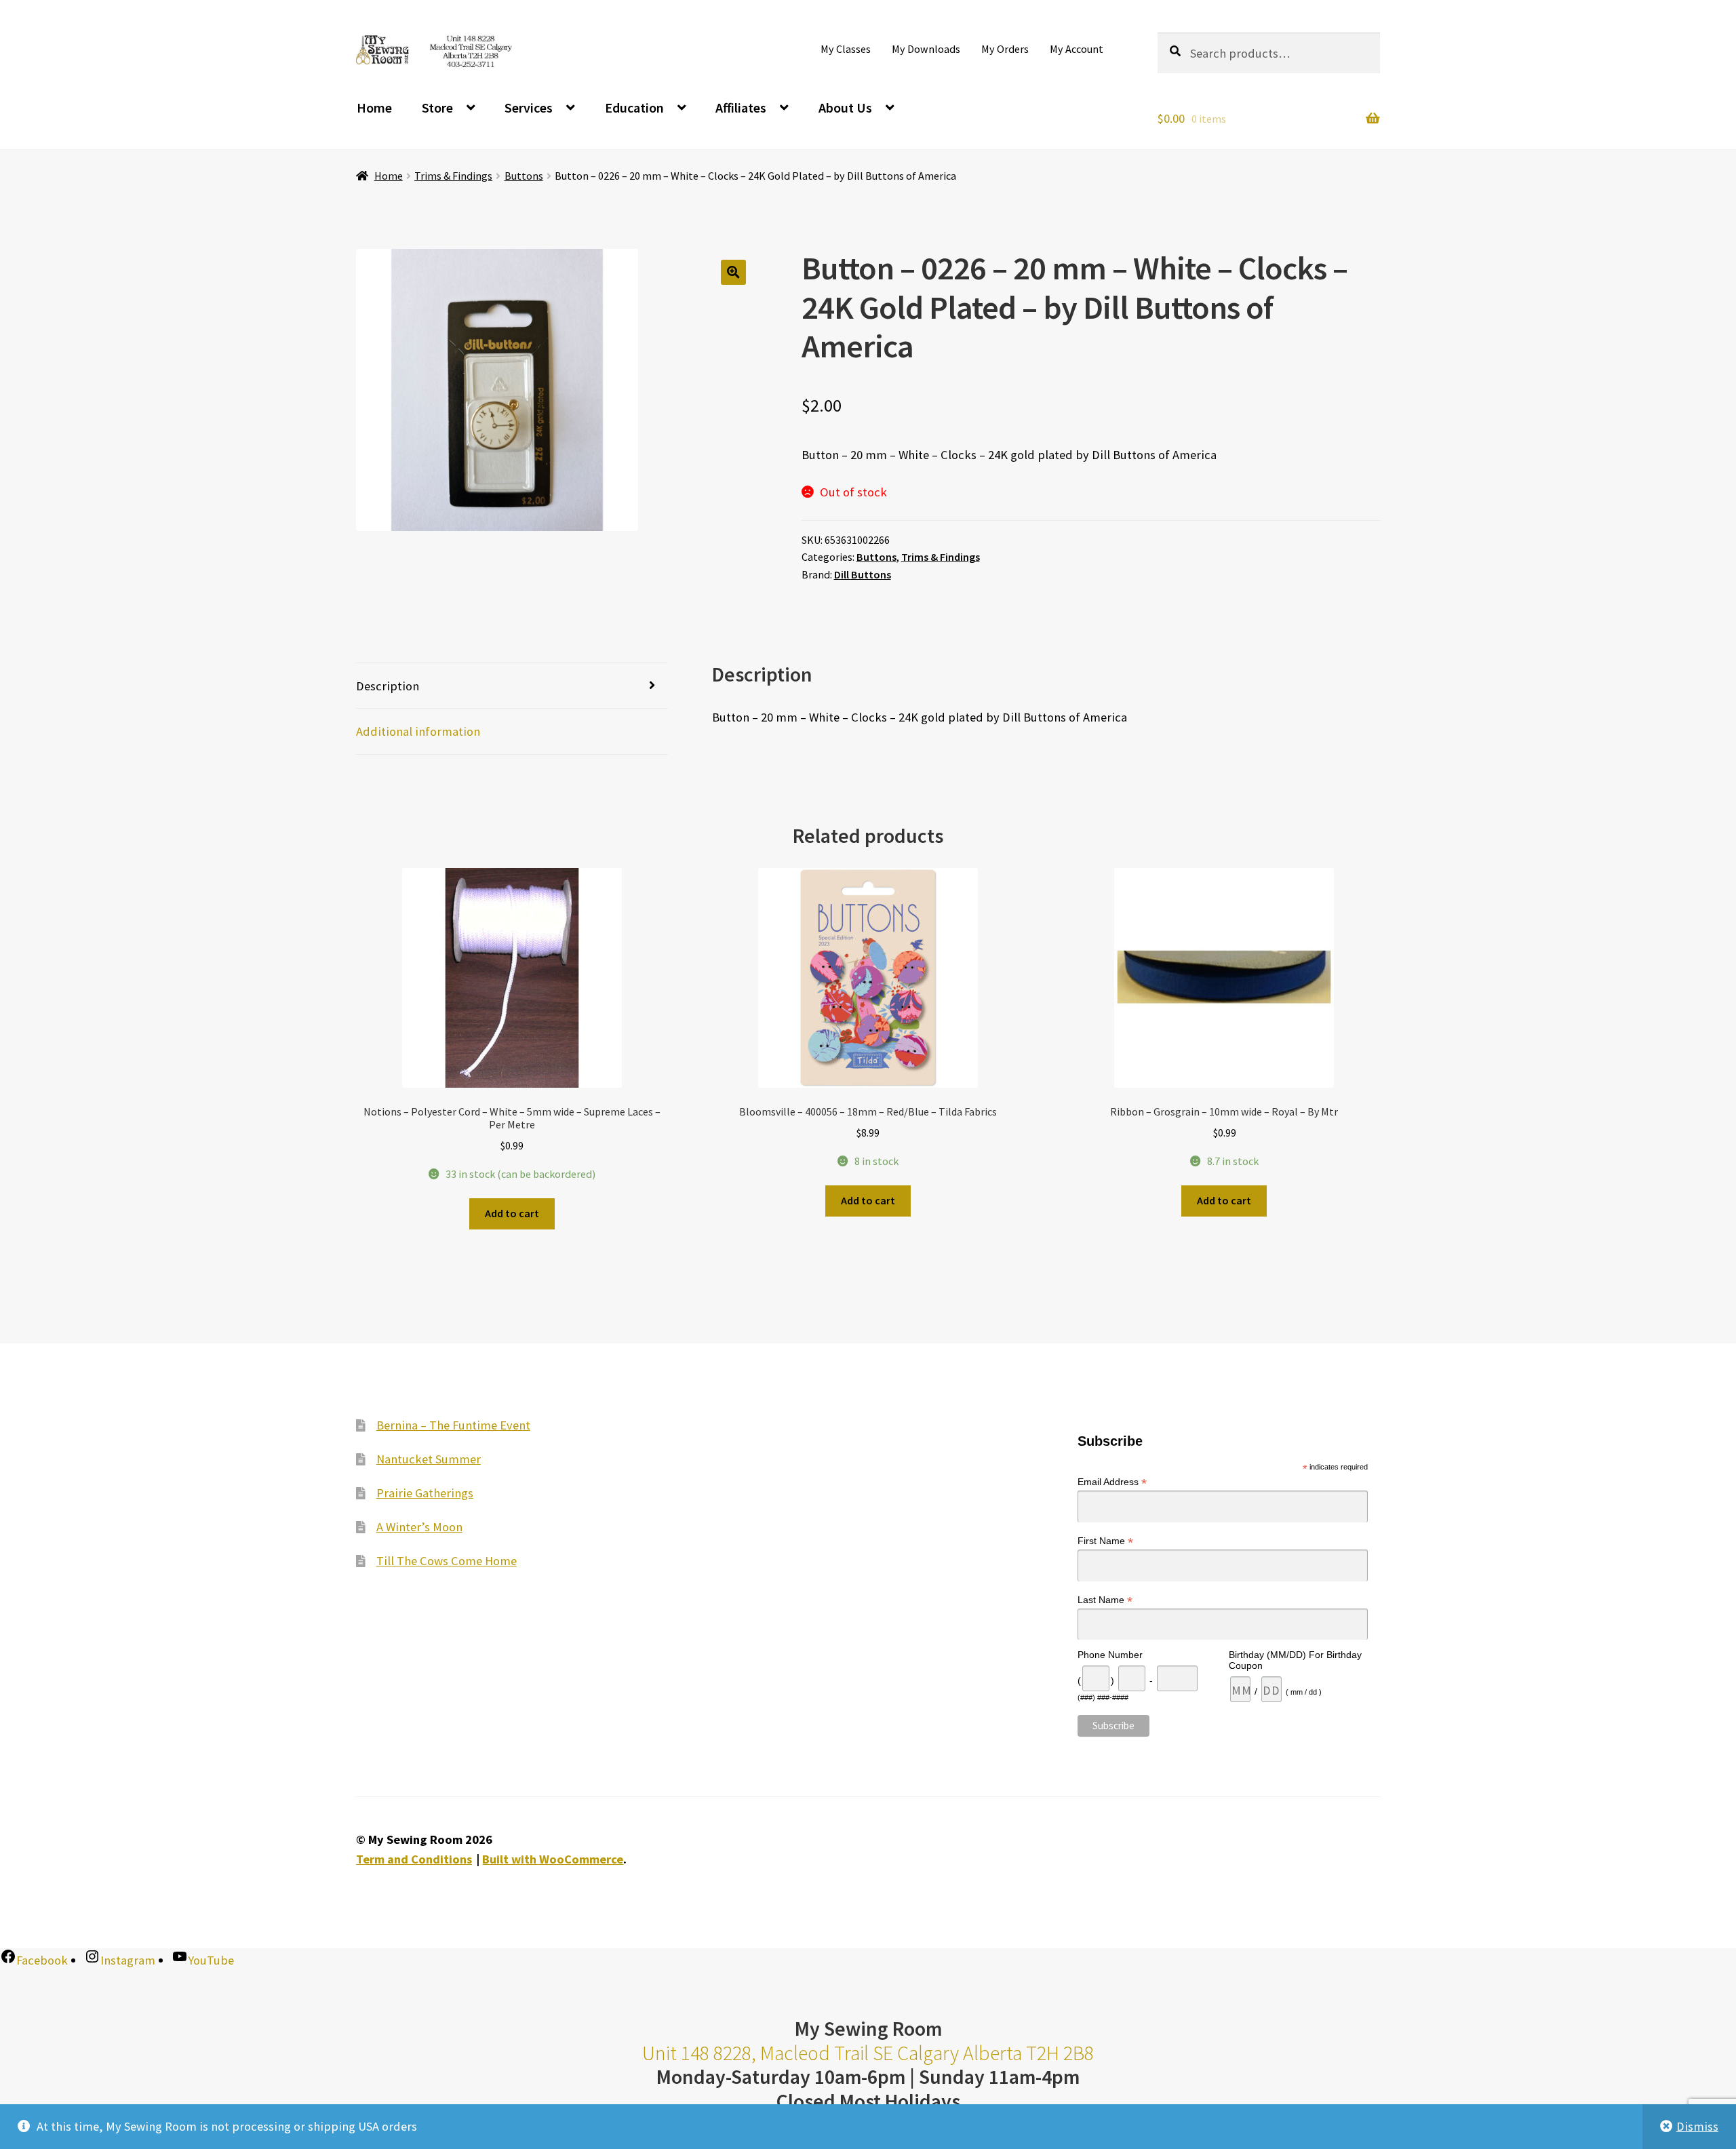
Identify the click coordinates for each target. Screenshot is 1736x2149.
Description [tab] (388, 686)
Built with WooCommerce (553, 1859)
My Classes (846, 49)
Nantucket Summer (429, 1459)
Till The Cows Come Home (447, 1561)
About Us (845, 107)
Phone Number (1110, 1655)
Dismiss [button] (1697, 2126)
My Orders (1005, 49)
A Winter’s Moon (419, 1527)
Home (374, 107)
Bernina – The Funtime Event (453, 1425)
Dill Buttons (863, 574)
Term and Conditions (414, 1859)
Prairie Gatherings (425, 1493)
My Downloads (926, 49)
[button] (733, 272)
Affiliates (741, 107)
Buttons (524, 176)
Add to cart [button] (512, 1213)
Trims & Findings (453, 176)
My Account (1077, 49)
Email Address (1112, 1482)
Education (634, 107)
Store (437, 107)
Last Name (1105, 1600)
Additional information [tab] (418, 731)
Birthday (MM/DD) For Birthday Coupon (1295, 1660)
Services (529, 107)
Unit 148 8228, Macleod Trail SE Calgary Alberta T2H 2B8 (868, 2053)
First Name (1105, 1541)
